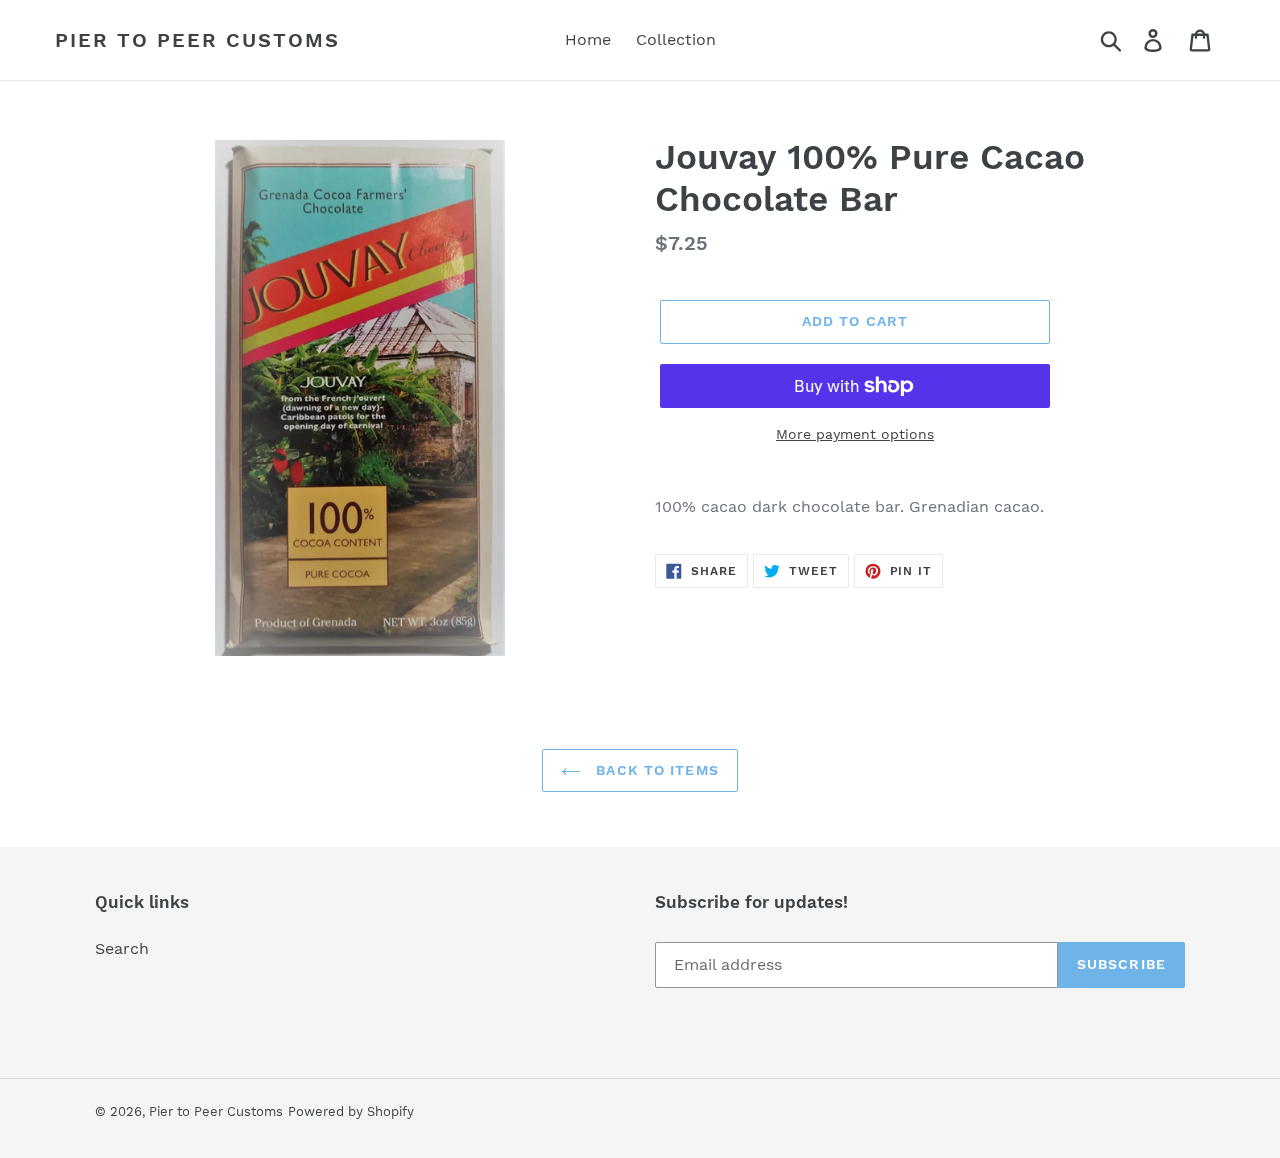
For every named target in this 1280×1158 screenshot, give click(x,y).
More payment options (855, 434)
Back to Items (655, 770)
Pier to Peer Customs (197, 40)
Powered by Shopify (351, 1111)
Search (122, 948)
